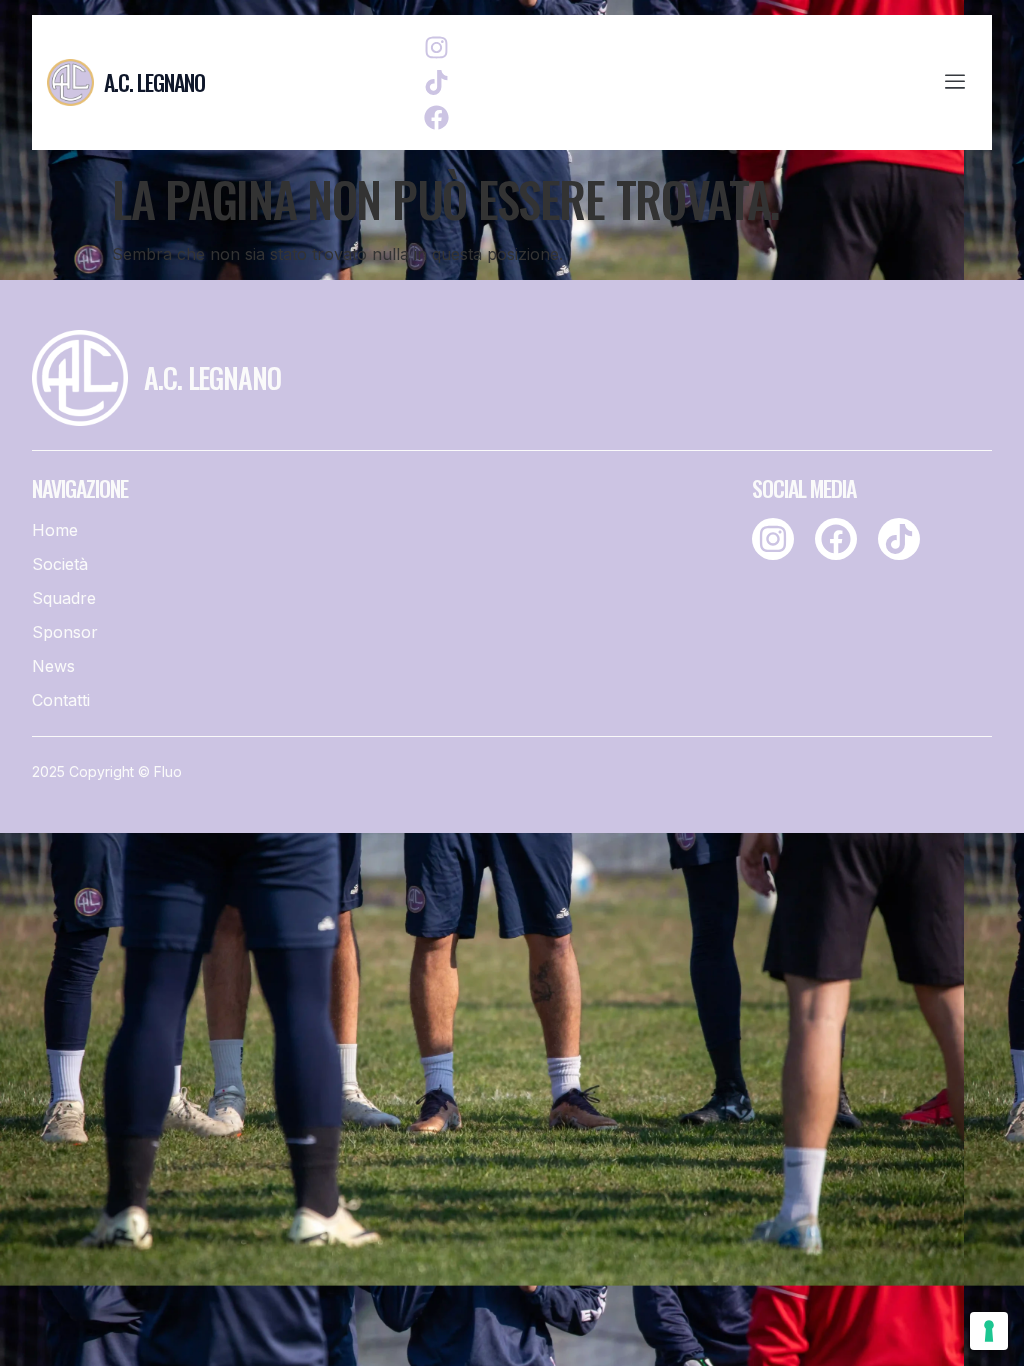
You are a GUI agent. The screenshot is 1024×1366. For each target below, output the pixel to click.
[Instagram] (436, 47)
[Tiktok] (436, 82)
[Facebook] (436, 117)
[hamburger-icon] (954, 83)
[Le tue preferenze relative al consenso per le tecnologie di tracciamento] (989, 1331)
